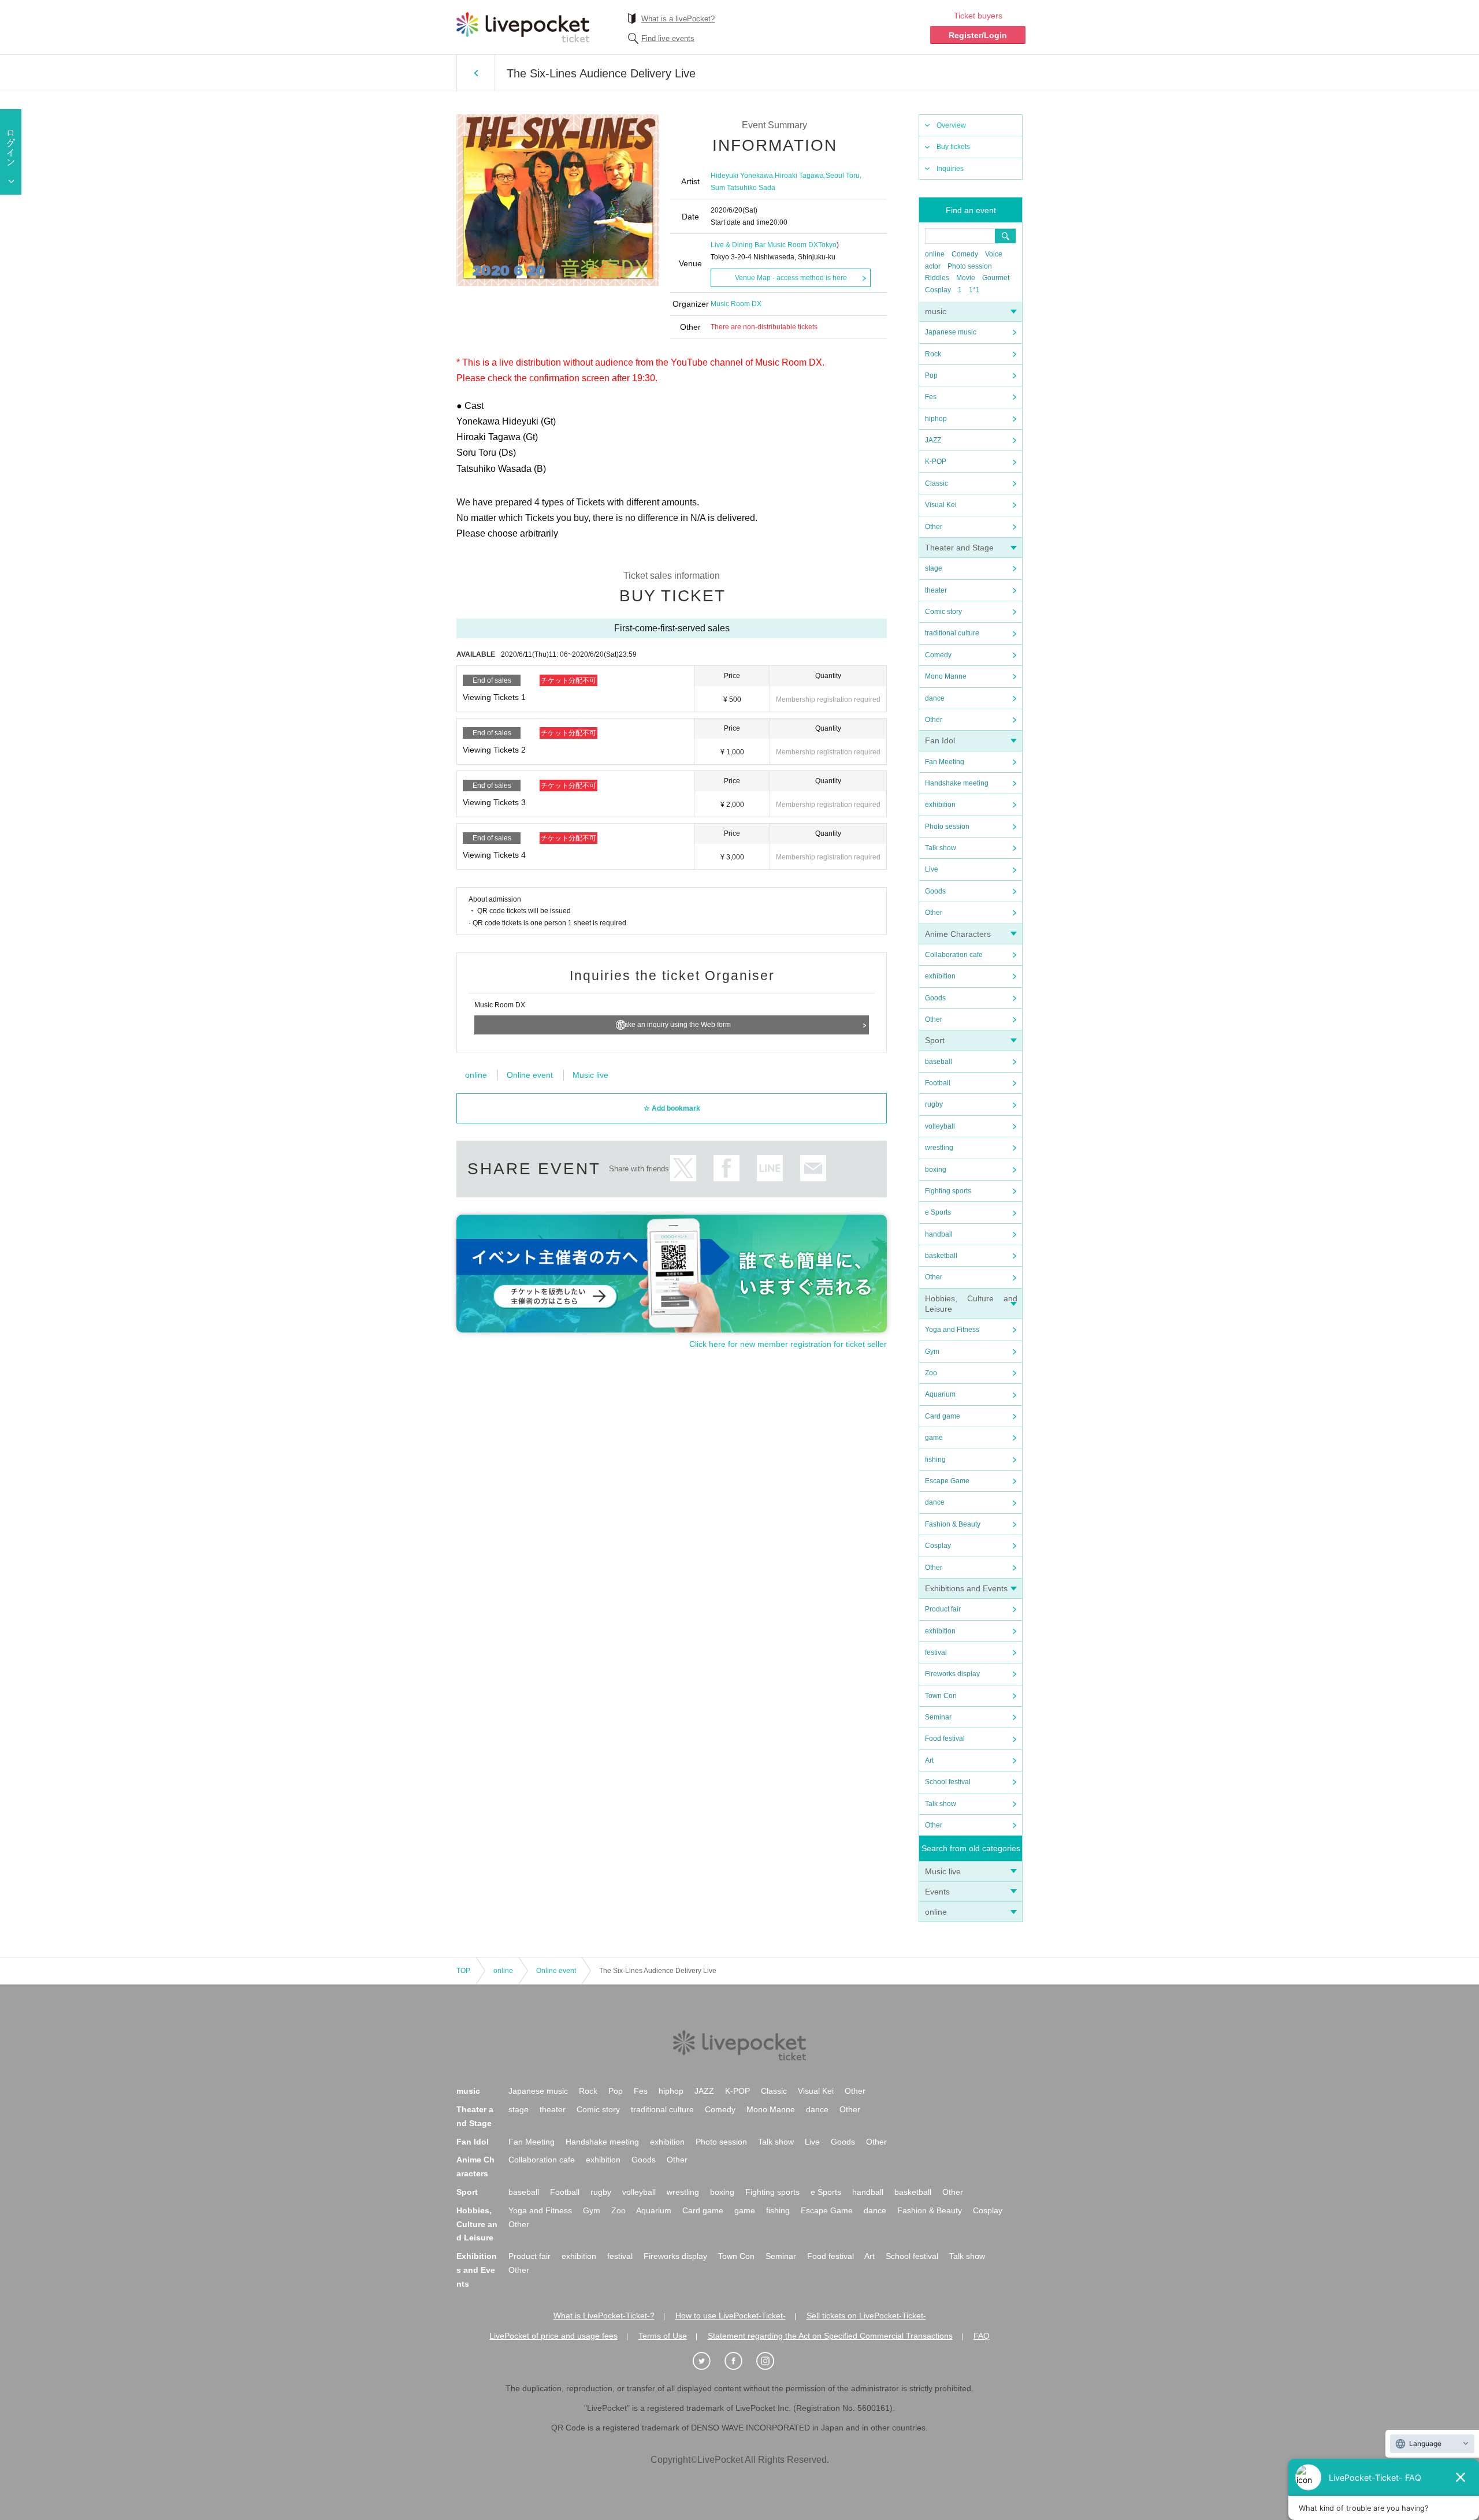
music (936, 311)
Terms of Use (663, 2336)
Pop (931, 375)
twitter (683, 1168)
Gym (932, 1352)
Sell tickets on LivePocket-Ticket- (866, 2316)
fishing (935, 1460)
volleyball (940, 1126)
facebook (727, 1168)
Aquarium (940, 1394)
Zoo (931, 1373)
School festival (948, 1782)
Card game (943, 1416)
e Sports (938, 1212)
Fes (931, 397)
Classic (937, 483)
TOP (463, 1971)
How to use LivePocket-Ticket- (731, 2316)
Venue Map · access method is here (791, 278)
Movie (966, 278)
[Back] (476, 73)
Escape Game (947, 1481)
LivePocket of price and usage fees (553, 2336)
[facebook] (739, 2361)
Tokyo (827, 245)
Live (932, 869)
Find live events (668, 38)
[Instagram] (771, 2361)
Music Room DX (736, 304)
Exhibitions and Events (966, 1588)
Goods (935, 891)
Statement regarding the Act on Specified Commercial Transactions (830, 2336)
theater (936, 590)
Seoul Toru (843, 176)
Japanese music (951, 332)
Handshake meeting (957, 783)
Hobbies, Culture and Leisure (477, 2224)
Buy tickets (953, 147)
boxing (936, 1170)
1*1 (974, 290)
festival (936, 1652)
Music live (943, 1871)
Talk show (941, 848)
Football (938, 1083)
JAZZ (933, 440)
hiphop (936, 419)
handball (939, 1234)
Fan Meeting (945, 762)
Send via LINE (770, 1168)
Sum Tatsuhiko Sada (743, 188)
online (935, 254)
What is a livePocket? (678, 19)
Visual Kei (941, 505)
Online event (530, 1075)
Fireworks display (952, 1674)
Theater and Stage (959, 548)
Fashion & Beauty (953, 1524)
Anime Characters (958, 934)
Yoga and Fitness (952, 1330)
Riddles (937, 278)
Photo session (970, 266)
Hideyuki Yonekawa (742, 176)
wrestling (939, 1148)
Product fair (943, 1609)
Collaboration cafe (954, 955)
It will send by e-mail (813, 1168)
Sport (935, 1040)
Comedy (965, 254)
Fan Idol (940, 740)
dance (935, 698)
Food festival (945, 1739)
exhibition (940, 805)
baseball (939, 1062)
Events (937, 1892)
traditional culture (952, 633)
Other (934, 527)
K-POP (936, 461)
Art (929, 1760)
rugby (934, 1104)
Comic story (943, 612)
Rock (933, 354)
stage (934, 568)
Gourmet (996, 278)
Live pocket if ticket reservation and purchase (523, 27)
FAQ (982, 2336)
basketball (941, 1256)
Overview (951, 125)
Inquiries (950, 169)
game (934, 1438)
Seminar (938, 1717)
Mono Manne (946, 676)
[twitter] (708, 2361)
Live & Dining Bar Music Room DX (764, 245)
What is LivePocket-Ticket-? (604, 2316)
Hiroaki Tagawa (799, 176)
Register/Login (978, 35)
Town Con (941, 1696)
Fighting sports (948, 1191)
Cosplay (938, 290)
